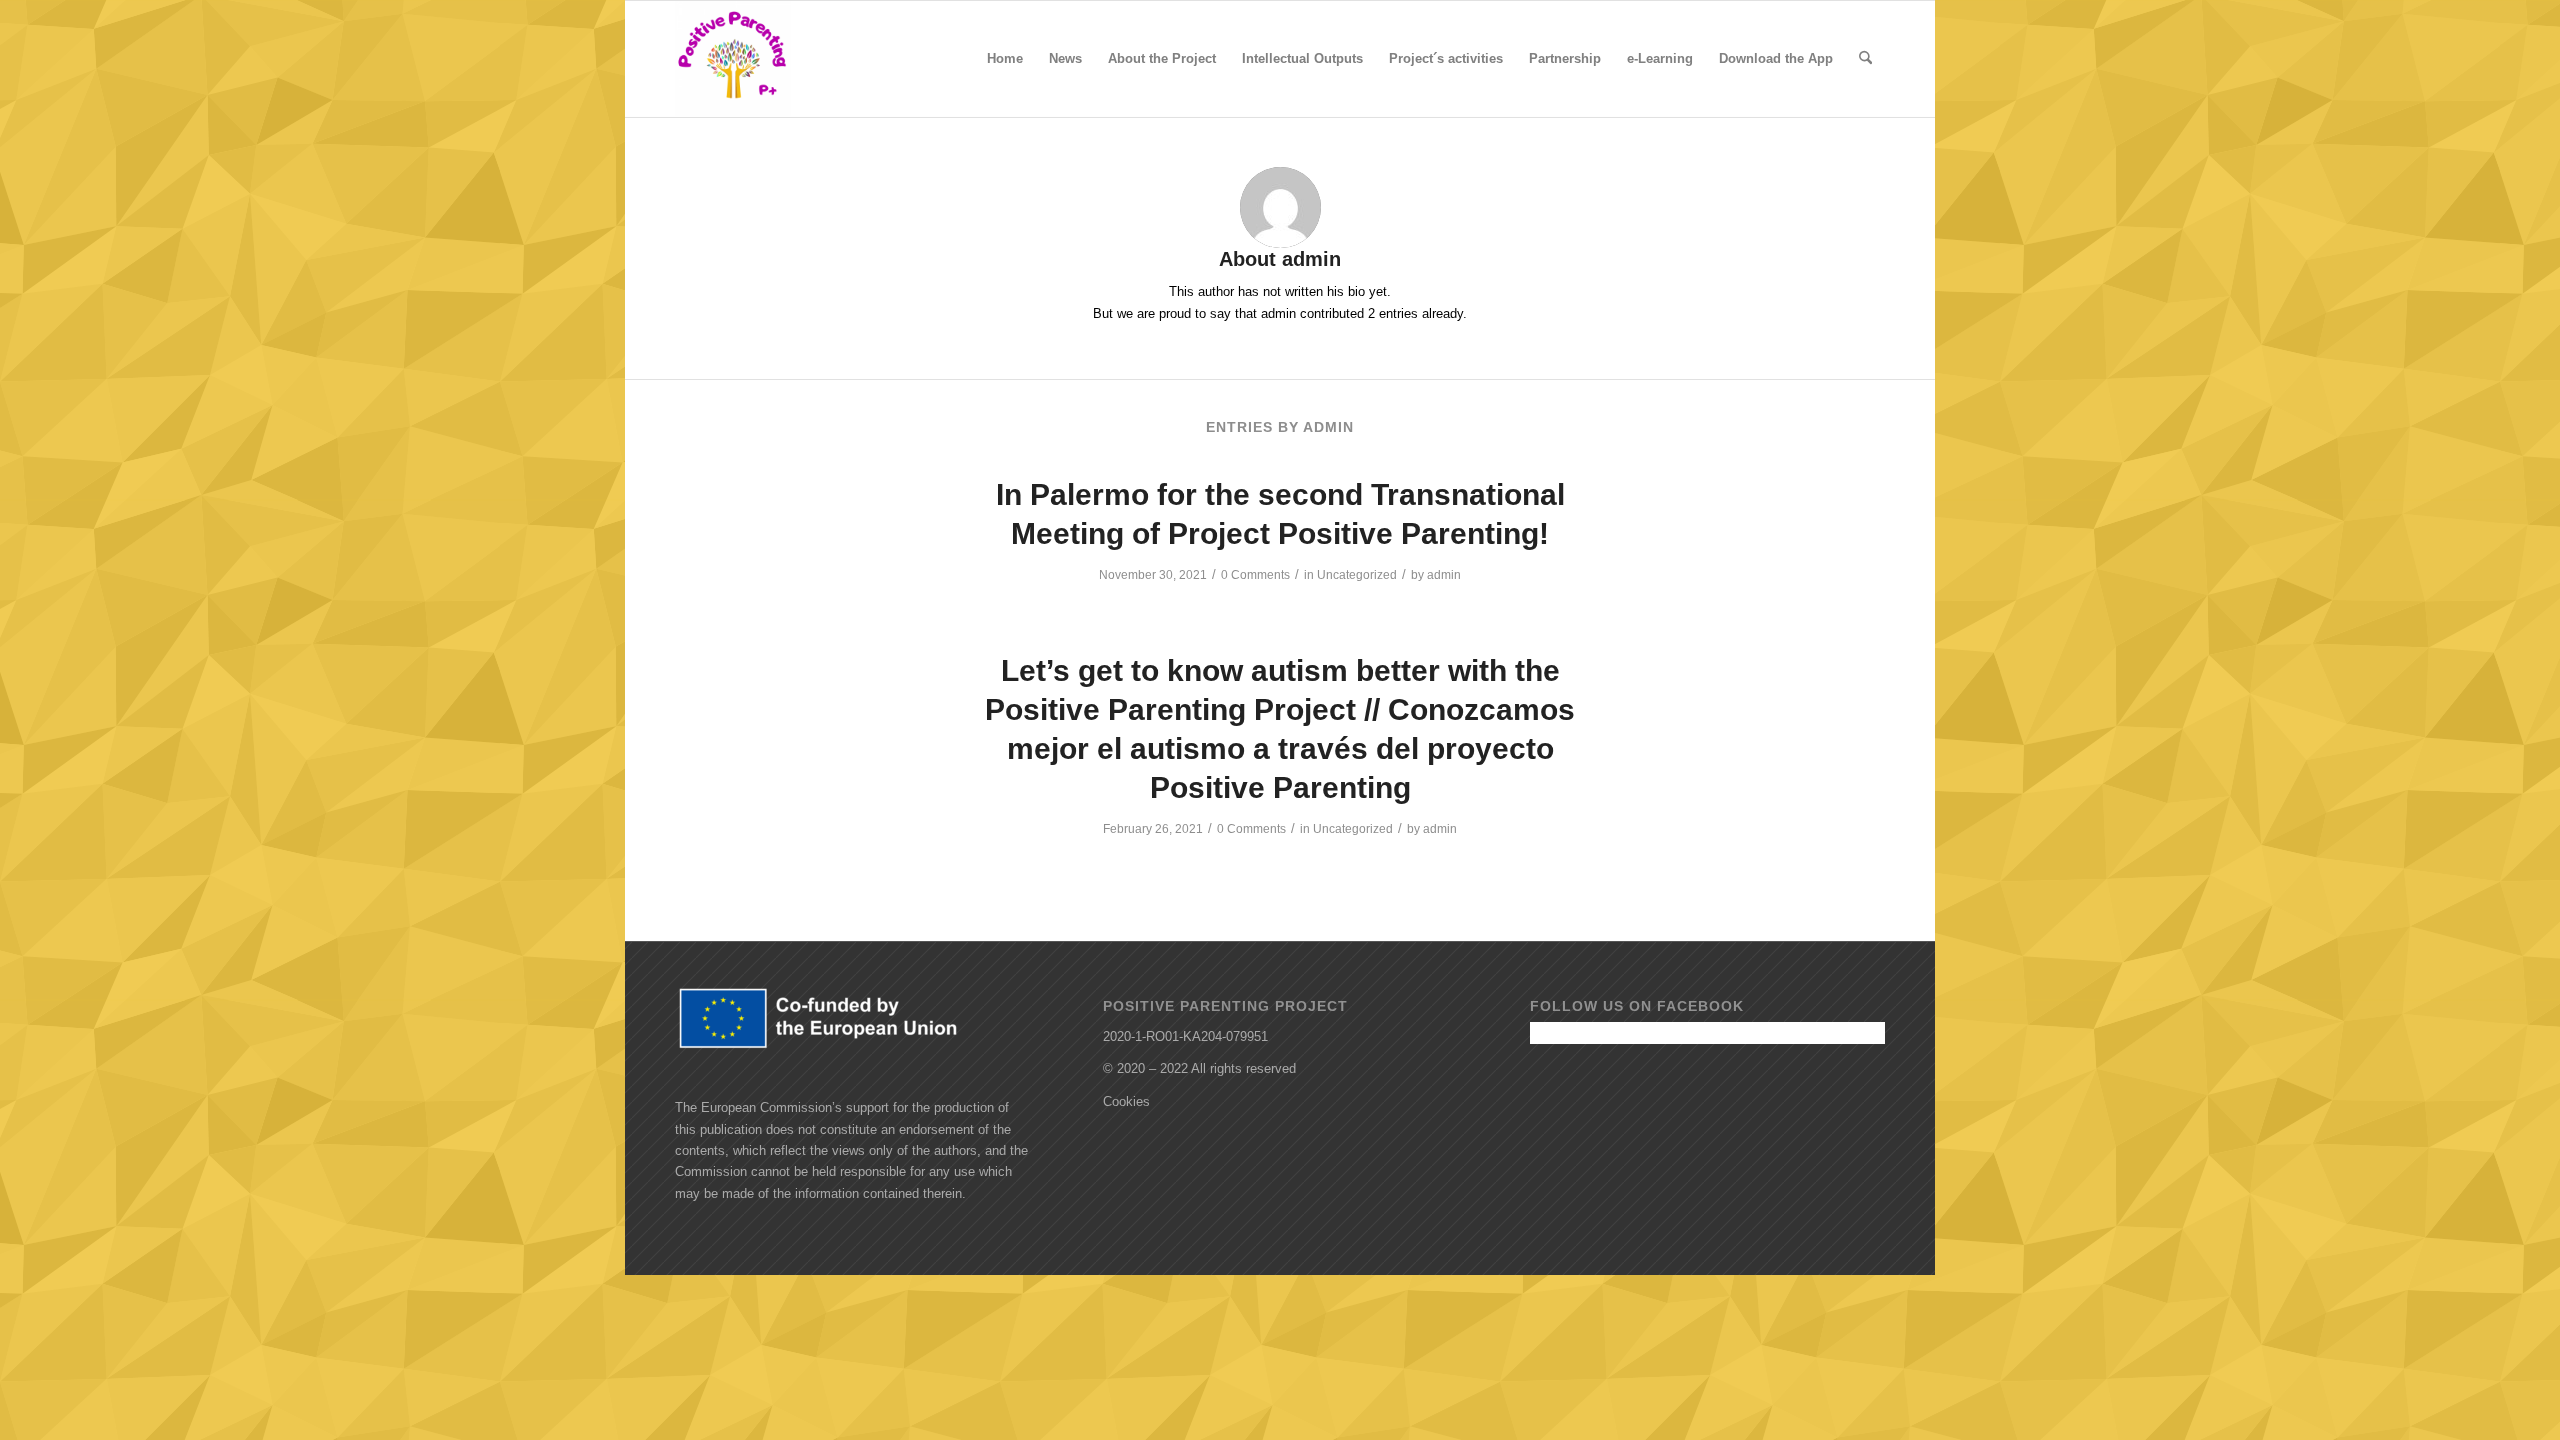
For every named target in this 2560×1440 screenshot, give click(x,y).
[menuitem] (1005, 59)
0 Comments (1255, 575)
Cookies (1126, 1101)
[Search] (1865, 59)
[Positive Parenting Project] (733, 59)
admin (1444, 575)
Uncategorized (1357, 575)
